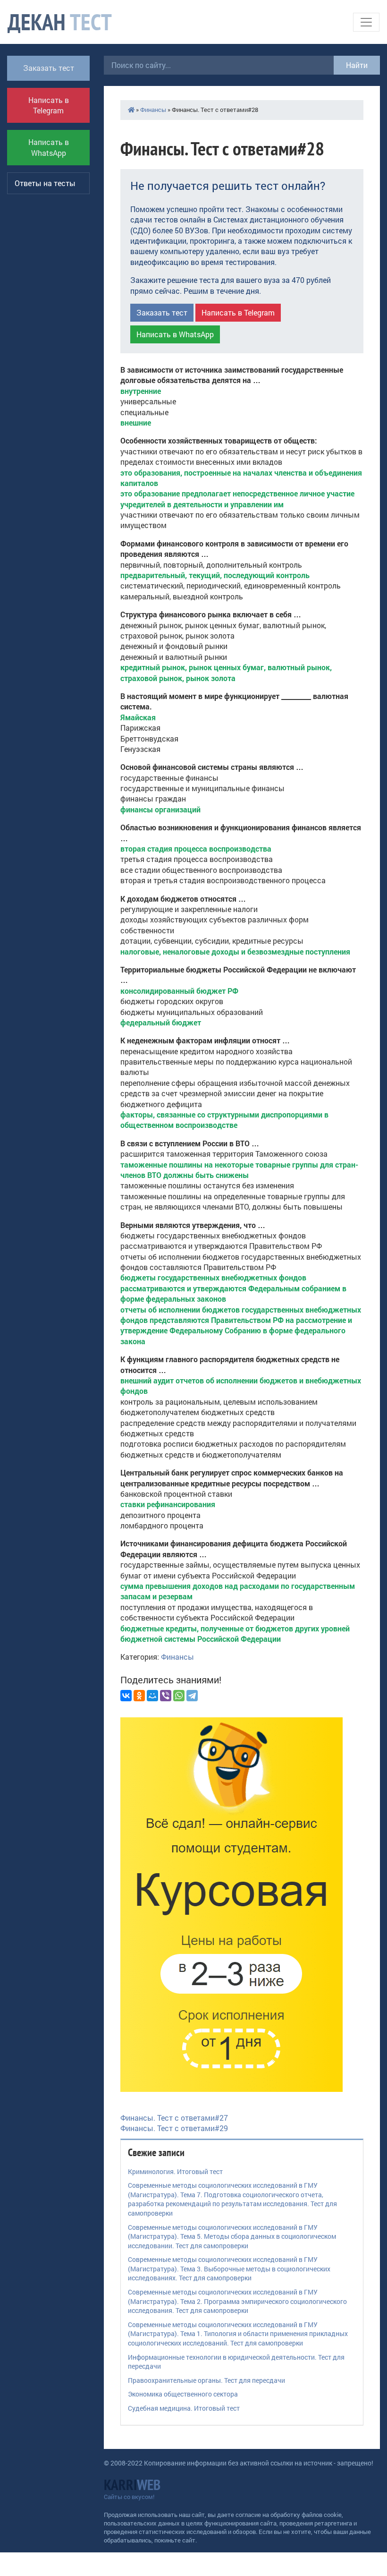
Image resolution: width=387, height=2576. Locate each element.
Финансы (153, 110)
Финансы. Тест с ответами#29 (174, 2128)
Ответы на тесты (45, 183)
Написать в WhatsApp (49, 147)
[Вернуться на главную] (131, 110)
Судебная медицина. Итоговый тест (184, 2408)
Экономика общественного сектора (183, 2394)
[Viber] (166, 1696)
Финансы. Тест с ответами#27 (174, 2118)
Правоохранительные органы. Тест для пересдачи (206, 2380)
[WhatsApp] (179, 1696)
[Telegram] (192, 1696)
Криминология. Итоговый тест (175, 2171)
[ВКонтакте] (126, 1696)
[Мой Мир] (152, 1696)
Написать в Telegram (49, 105)
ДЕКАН (60, 22)
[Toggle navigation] (366, 22)
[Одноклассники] (139, 1696)
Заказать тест (49, 68)
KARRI (132, 2485)
